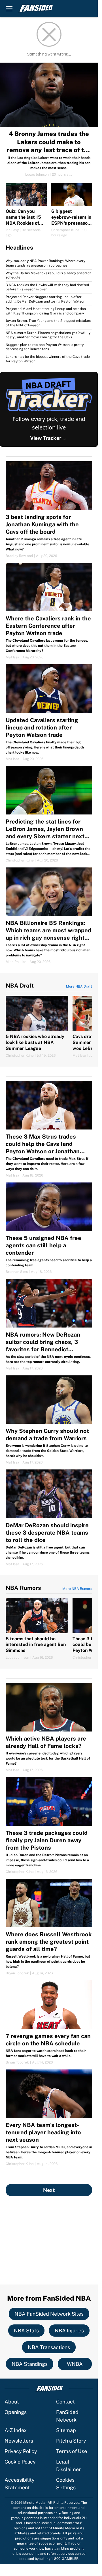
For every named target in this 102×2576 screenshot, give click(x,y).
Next (49, 2190)
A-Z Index (16, 2430)
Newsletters (19, 2441)
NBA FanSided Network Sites (49, 2314)
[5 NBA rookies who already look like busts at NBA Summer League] (37, 1027)
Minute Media (34, 2503)
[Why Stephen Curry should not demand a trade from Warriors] (49, 1420)
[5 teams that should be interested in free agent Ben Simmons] (37, 1629)
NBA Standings (30, 2364)
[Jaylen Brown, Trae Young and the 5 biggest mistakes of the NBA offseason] (49, 323)
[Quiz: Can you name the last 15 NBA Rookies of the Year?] (26, 210)
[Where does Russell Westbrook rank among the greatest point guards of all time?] (49, 1927)
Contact (65, 2402)
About (12, 2402)
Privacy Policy (21, 2451)
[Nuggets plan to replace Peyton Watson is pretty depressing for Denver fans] (49, 347)
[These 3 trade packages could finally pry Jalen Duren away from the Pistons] (49, 1826)
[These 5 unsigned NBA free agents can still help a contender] (49, 1228)
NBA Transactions (49, 2347)
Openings (16, 2412)
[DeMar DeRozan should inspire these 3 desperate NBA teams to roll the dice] (49, 1518)
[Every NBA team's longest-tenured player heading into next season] (49, 2118)
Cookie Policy (20, 2462)
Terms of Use (72, 2451)
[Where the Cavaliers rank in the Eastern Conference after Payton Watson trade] (49, 611)
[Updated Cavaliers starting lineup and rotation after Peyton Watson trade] (49, 713)
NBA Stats (26, 2331)
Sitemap (66, 2430)
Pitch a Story (71, 2441)
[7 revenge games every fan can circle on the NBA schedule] (49, 2022)
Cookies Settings (66, 2484)
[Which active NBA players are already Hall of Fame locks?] (49, 1728)
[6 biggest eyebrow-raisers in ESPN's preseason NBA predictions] (72, 210)
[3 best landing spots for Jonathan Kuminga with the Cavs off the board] (49, 510)
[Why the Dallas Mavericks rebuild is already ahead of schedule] (49, 276)
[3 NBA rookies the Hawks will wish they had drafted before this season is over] (49, 287)
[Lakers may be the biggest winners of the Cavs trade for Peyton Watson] (49, 358)
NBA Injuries (69, 2331)
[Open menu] (9, 8)
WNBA (75, 2364)
